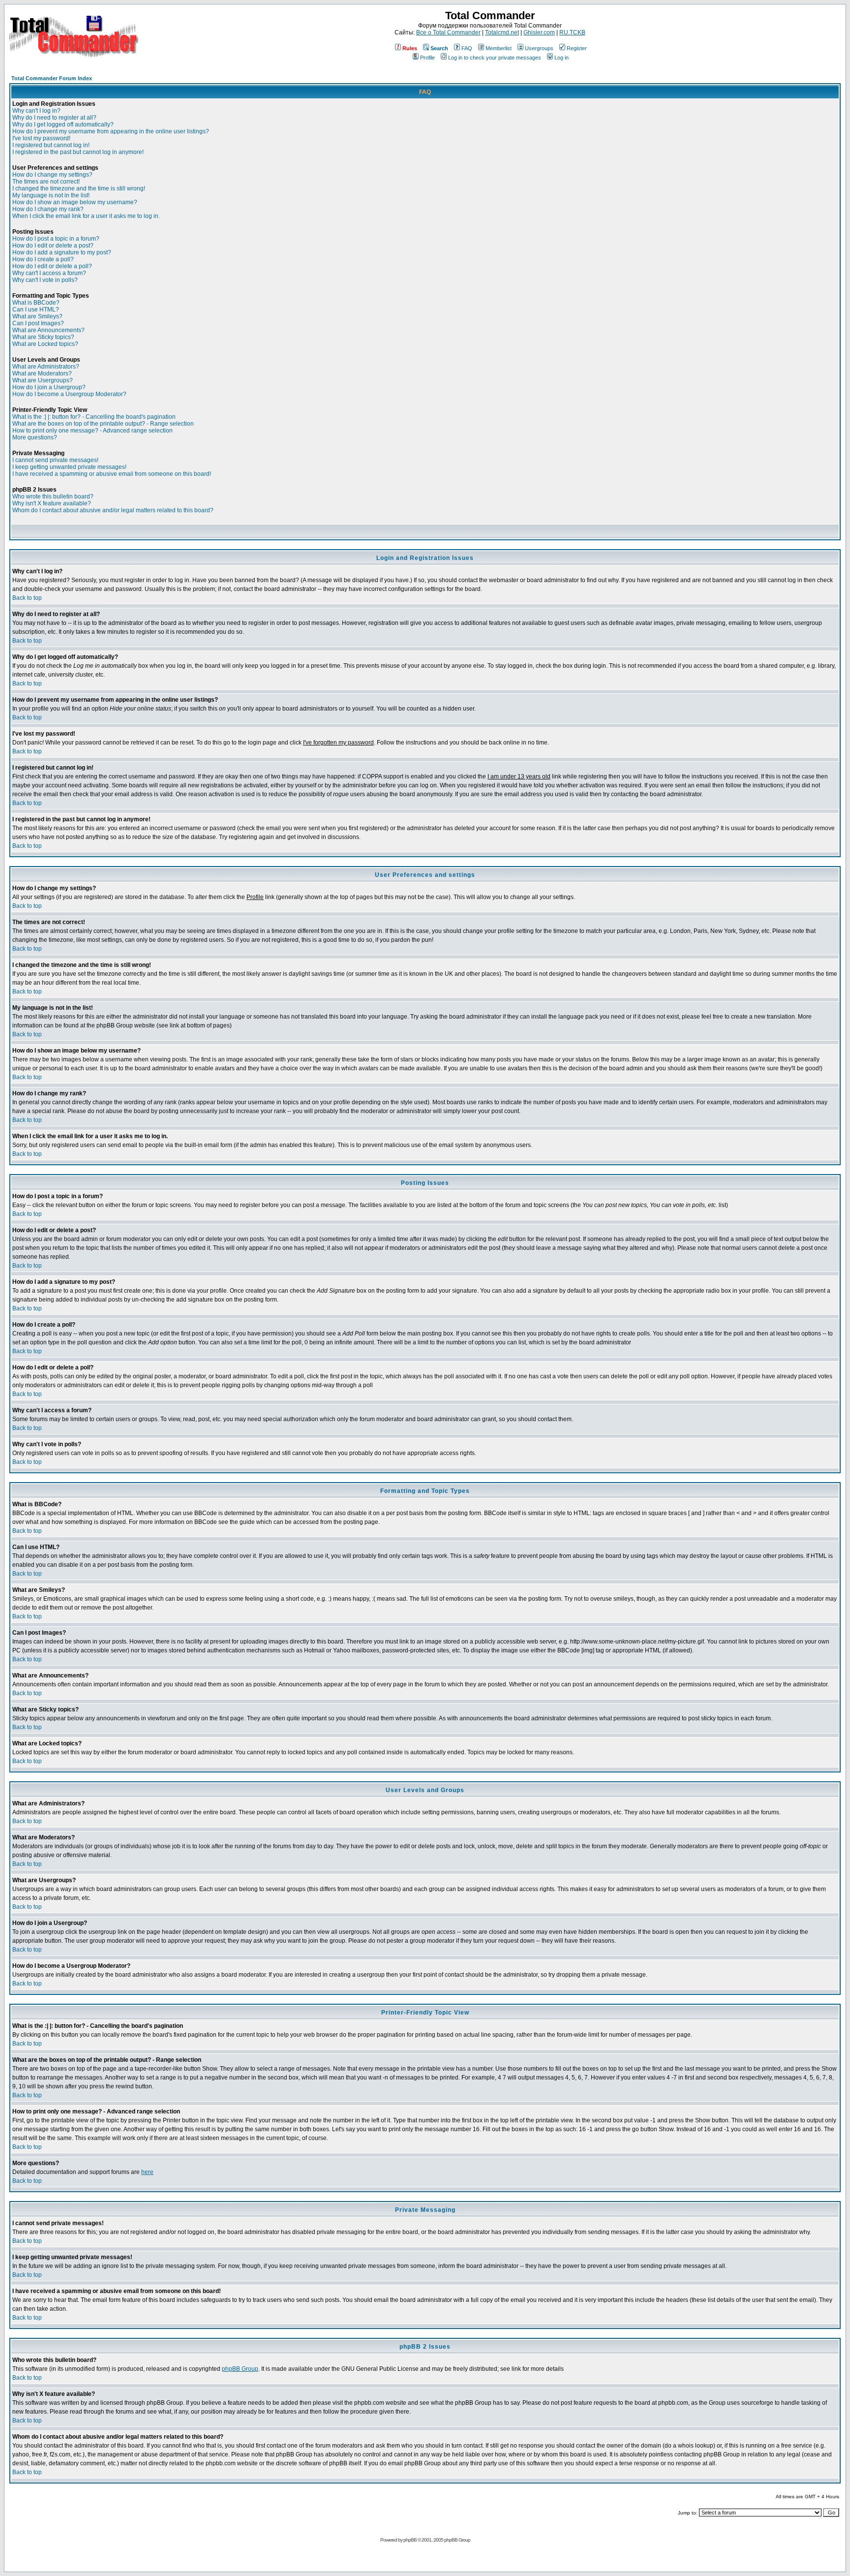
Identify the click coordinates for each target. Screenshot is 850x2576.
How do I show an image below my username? (75, 202)
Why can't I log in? (36, 111)
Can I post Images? (38, 323)
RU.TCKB (572, 32)
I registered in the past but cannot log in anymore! (78, 152)
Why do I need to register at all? (54, 118)
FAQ (467, 48)
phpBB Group (240, 2369)
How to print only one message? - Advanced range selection (92, 431)
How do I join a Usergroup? (49, 387)
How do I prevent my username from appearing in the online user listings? (111, 131)
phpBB (410, 2540)
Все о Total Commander (448, 32)
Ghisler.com (539, 32)
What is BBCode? (36, 303)
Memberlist (499, 48)
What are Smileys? (37, 316)
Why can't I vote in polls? (45, 280)
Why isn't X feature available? (52, 503)
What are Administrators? (46, 367)
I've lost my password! (41, 138)
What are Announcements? (48, 330)
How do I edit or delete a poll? (52, 266)
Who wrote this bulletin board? (53, 497)
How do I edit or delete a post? (53, 246)
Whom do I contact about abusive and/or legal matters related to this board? (113, 510)
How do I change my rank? (48, 209)
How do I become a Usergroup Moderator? (69, 394)
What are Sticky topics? (43, 337)
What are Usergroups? (43, 380)
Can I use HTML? (36, 310)
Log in (562, 58)
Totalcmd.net (502, 32)
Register (577, 48)
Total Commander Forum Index (52, 78)
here (147, 2172)
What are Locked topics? (45, 344)
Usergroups (539, 48)
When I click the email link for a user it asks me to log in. (86, 216)
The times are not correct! (46, 182)
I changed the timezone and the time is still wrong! (79, 188)
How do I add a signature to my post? (62, 252)
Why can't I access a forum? (49, 273)
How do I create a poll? (43, 259)
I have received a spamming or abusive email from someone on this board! (112, 474)
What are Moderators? (42, 373)
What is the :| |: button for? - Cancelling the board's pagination (94, 417)
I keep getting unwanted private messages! (69, 467)
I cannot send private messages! (55, 460)
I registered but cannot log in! (51, 145)
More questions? (35, 437)
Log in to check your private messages (495, 58)
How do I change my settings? (52, 175)
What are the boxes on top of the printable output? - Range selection (103, 424)
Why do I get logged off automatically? (63, 124)
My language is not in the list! (51, 195)
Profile (427, 58)
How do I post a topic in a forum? (56, 239)
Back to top (27, 598)
